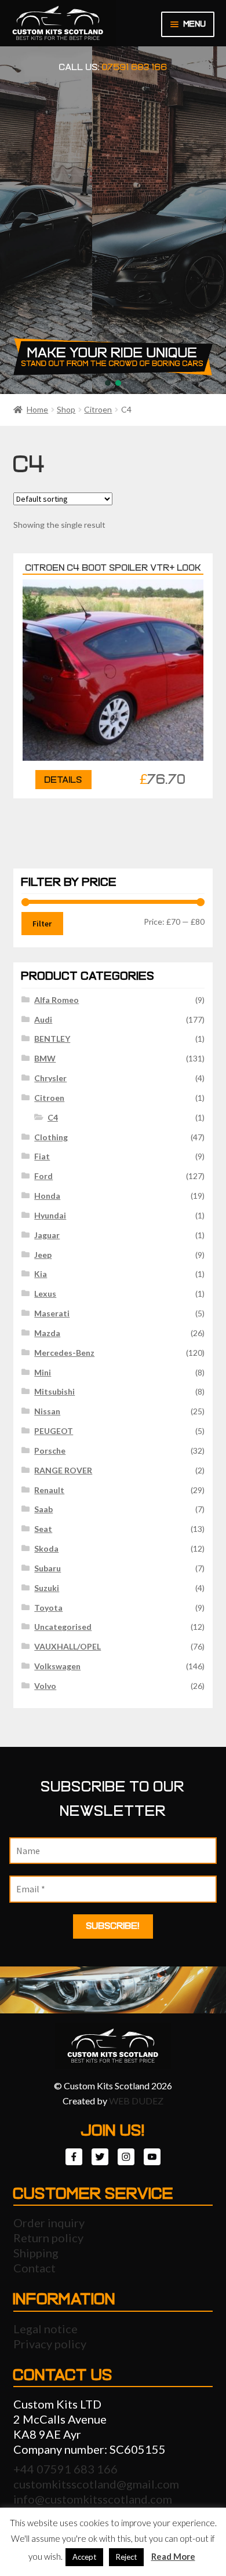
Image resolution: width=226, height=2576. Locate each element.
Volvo (45, 1686)
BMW (45, 1058)
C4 (53, 1117)
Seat (43, 1529)
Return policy (48, 2238)
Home (37, 409)
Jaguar (47, 1235)
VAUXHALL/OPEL (68, 1646)
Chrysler (50, 1078)
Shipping (36, 2253)
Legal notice (45, 2329)
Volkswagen (57, 1666)
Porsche (50, 1451)
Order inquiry (49, 2223)
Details (63, 780)
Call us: (113, 67)
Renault (49, 1490)
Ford (43, 1176)
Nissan (47, 1411)
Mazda (47, 1333)
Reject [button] (126, 2557)
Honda (47, 1196)
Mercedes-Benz (64, 1353)
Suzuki (47, 1588)
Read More (173, 2556)
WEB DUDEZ (136, 2101)
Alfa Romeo (57, 1000)
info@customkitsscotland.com (93, 2499)
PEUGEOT (54, 1431)
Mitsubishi (54, 1391)
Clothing (51, 1137)
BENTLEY (52, 1039)
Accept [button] (84, 2557)
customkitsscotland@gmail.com (96, 2484)
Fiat (42, 1156)
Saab (43, 1509)
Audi (43, 1019)
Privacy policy (50, 2344)
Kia (41, 1274)
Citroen (98, 409)
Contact (34, 2268)
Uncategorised (63, 1627)
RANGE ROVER (63, 1470)
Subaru (48, 1568)
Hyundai (50, 1215)
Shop (66, 409)
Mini (43, 1372)
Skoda (46, 1548)
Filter (42, 924)
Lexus (45, 1294)
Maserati (52, 1313)
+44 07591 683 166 (65, 2469)
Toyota (48, 1608)
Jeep (43, 1255)
